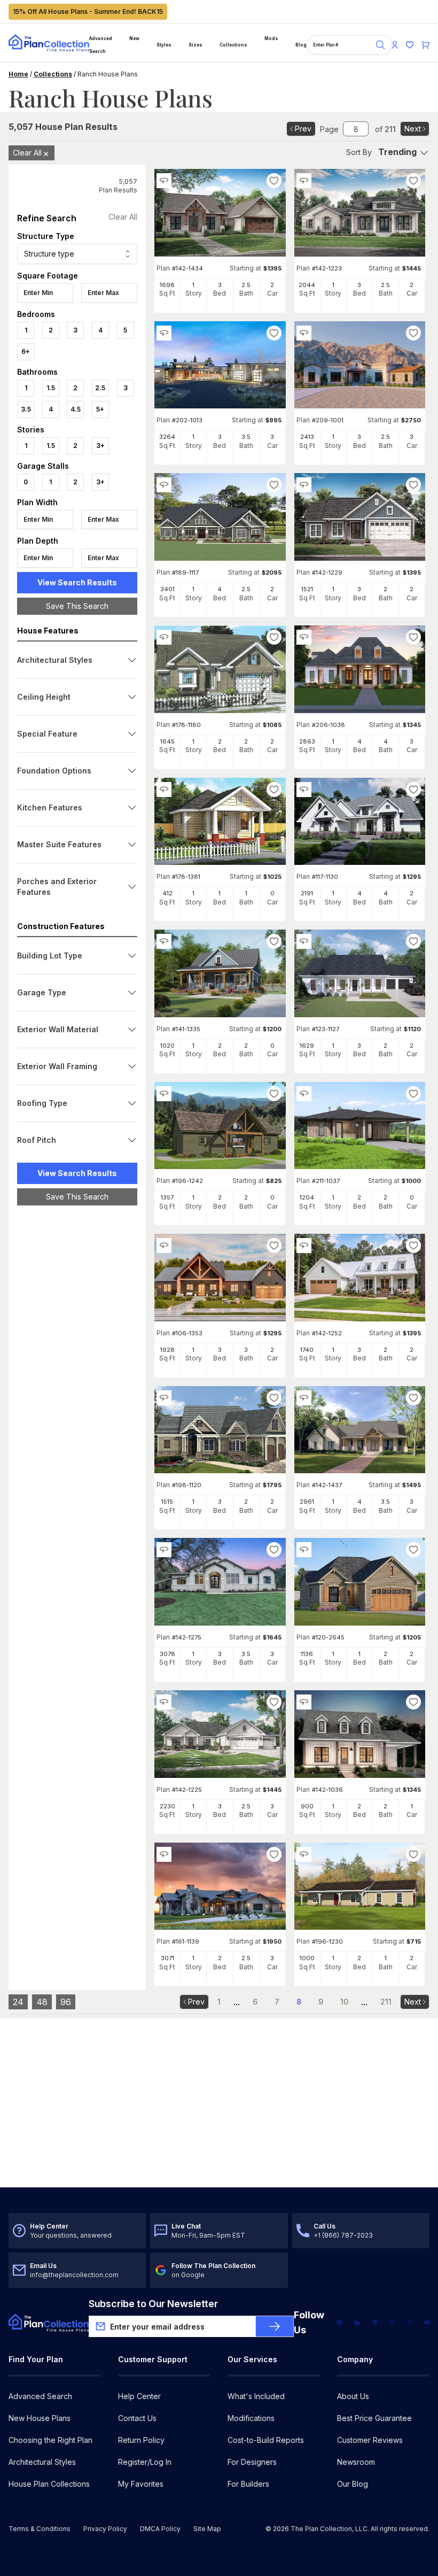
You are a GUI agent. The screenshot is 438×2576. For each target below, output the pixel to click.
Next (413, 129)
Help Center (139, 2396)
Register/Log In (145, 2462)
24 (18, 2002)
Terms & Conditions (40, 2529)
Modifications (251, 2418)
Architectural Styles (42, 2462)
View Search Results (77, 582)
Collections (233, 45)
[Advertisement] (77, 1379)
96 (66, 2002)
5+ (100, 409)
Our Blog (353, 2484)
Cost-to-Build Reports (266, 2440)
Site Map (207, 2529)
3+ (100, 446)
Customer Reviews (370, 2440)
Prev (303, 129)
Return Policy (141, 2440)
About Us (353, 2396)
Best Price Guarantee (374, 2418)
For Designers (252, 2462)
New (134, 38)
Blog (301, 45)
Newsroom (356, 2462)
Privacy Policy (105, 2529)
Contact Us (137, 2418)
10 (344, 2002)
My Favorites (141, 2484)
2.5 (100, 388)
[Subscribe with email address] (275, 2326)
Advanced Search (101, 45)
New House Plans (40, 2418)
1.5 (51, 388)
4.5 (76, 409)
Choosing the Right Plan (50, 2440)
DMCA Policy (160, 2529)
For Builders (248, 2484)
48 (42, 2002)
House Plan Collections (49, 2484)
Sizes (195, 45)
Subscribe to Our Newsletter (153, 2304)
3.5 (26, 409)
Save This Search (77, 606)
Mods (271, 38)
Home (18, 74)
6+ (26, 351)
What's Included (256, 2396)
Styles (164, 45)
